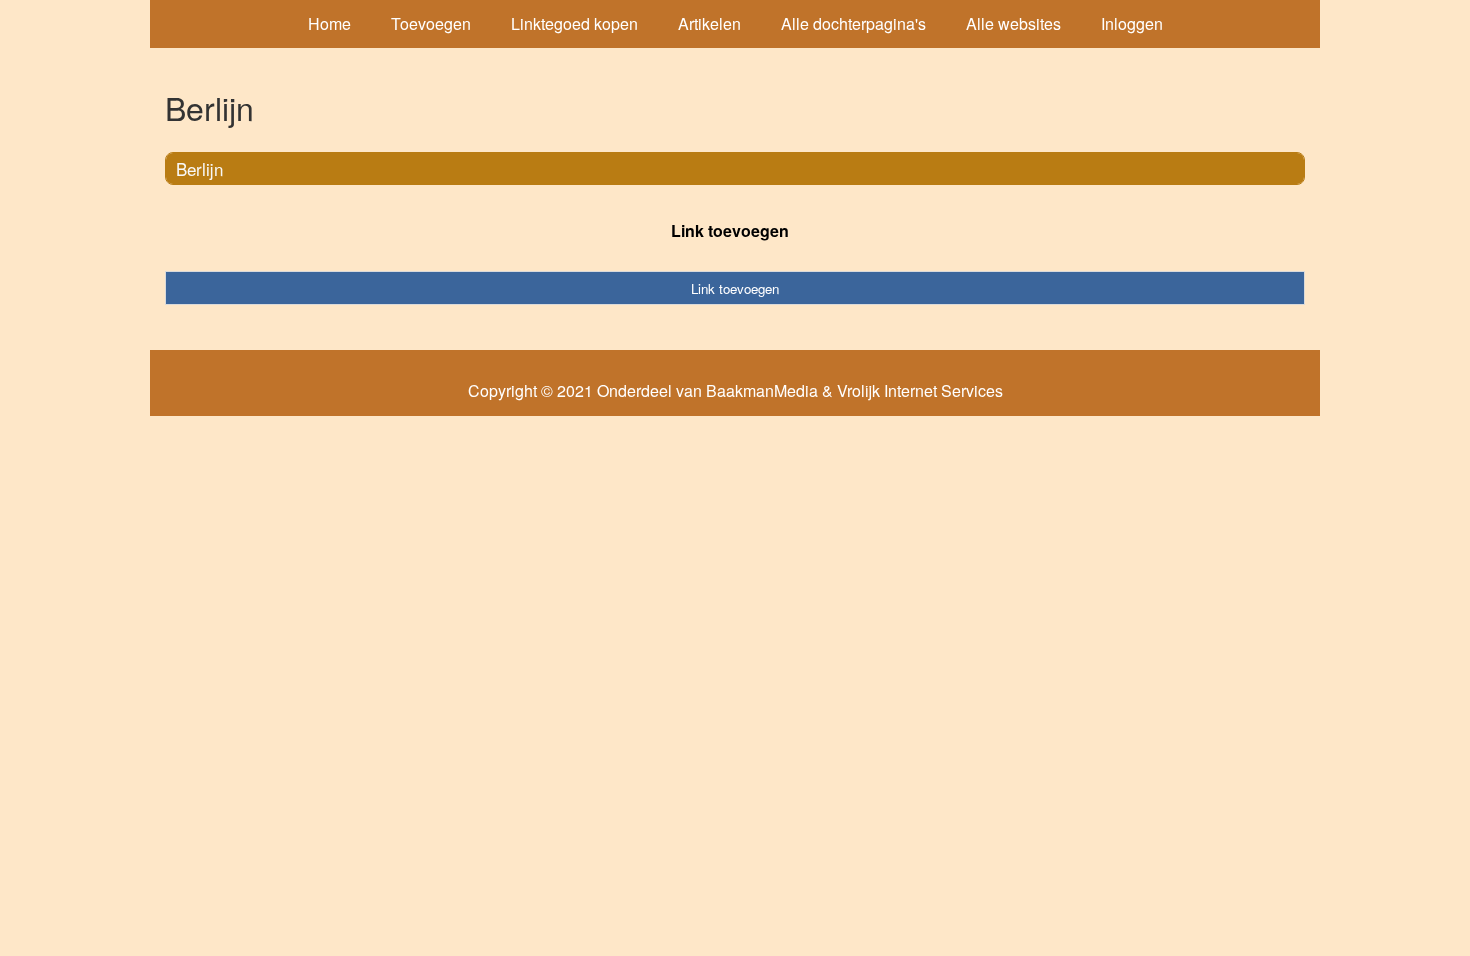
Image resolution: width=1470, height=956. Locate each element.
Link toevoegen (730, 230)
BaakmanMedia (762, 391)
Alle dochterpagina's (853, 23)
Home (329, 23)
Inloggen (1132, 23)
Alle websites (1013, 23)
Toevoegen (431, 23)
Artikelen (709, 23)
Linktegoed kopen (574, 23)
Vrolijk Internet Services (920, 391)
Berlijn (199, 168)
